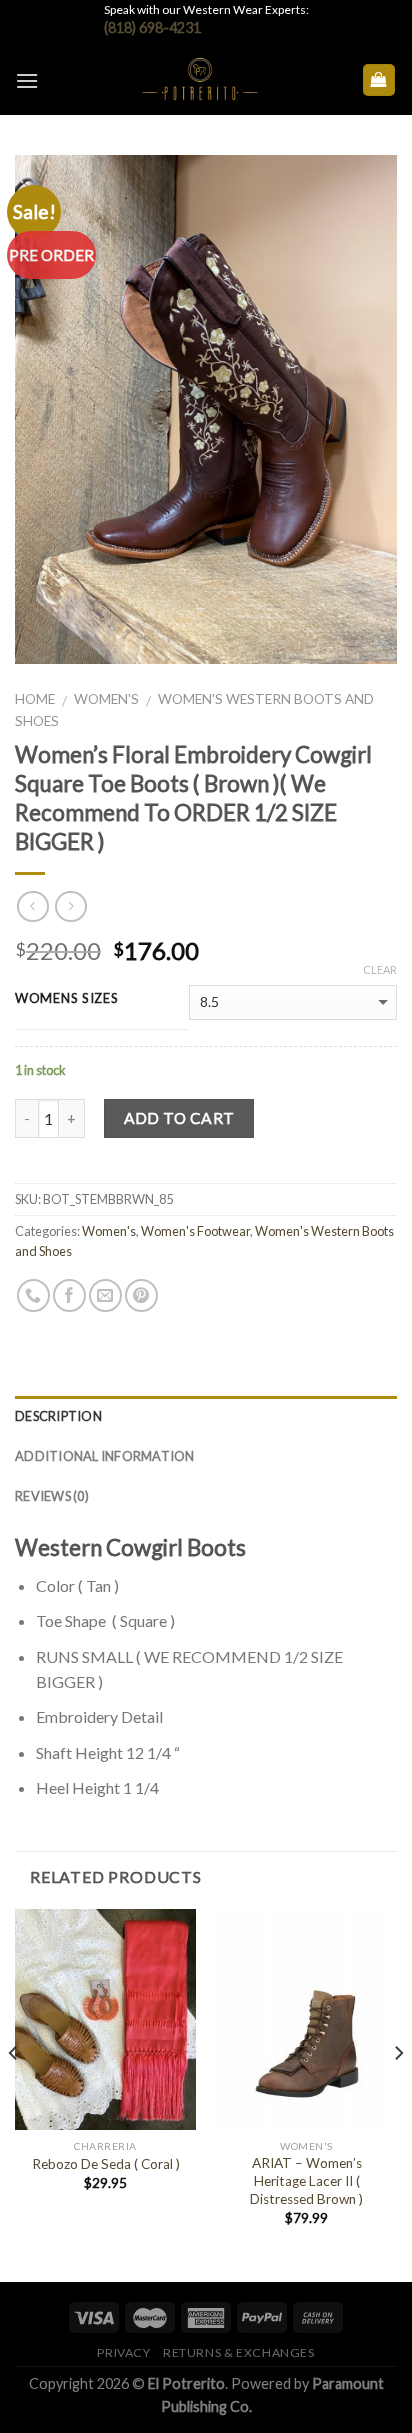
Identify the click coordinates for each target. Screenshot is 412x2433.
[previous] (14, 2093)
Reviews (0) (52, 1496)
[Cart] (379, 80)
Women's (106, 699)
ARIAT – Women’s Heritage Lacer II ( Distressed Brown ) (306, 2180)
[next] (398, 2093)
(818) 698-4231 (152, 27)
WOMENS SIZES (67, 999)
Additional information (105, 1456)
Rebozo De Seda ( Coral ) (106, 2164)
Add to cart (179, 1118)
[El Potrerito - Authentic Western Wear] (200, 80)
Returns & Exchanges (239, 2352)
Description (58, 1416)
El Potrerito (186, 2383)
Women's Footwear (195, 1231)
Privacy (123, 2352)
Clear (380, 969)
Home (35, 699)
